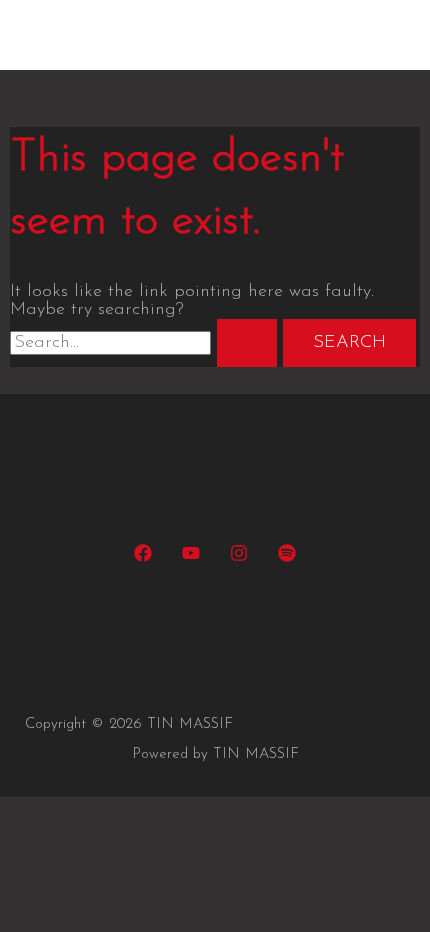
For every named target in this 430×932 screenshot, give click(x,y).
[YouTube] (191, 558)
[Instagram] (239, 558)
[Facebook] (143, 558)
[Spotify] (287, 558)
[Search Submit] (247, 343)
